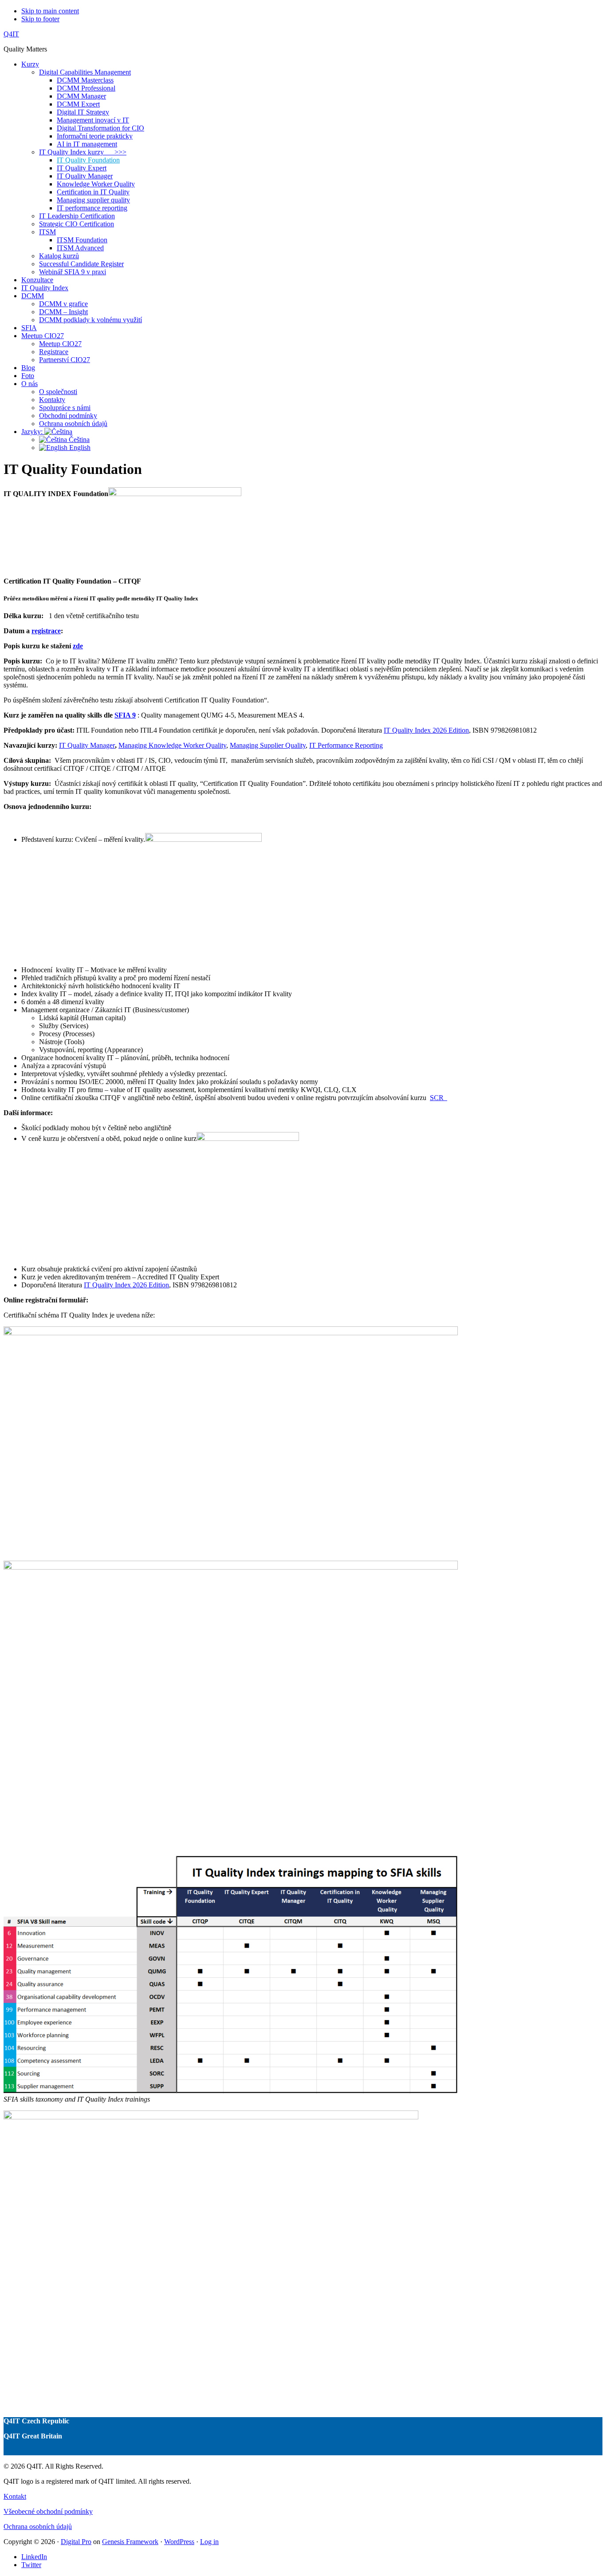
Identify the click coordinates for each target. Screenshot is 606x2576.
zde (78, 646)
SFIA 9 (125, 715)
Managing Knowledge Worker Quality (172, 745)
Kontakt (15, 2496)
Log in (209, 2542)
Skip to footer (40, 19)
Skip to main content (50, 11)
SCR (439, 1098)
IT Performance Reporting (346, 745)
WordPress (179, 2542)
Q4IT (11, 34)
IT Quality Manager (87, 745)
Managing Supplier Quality (268, 745)
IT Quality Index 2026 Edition (426, 730)
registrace (46, 631)
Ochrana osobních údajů (38, 2527)
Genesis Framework (130, 2542)
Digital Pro (76, 2542)
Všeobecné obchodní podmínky (48, 2511)
